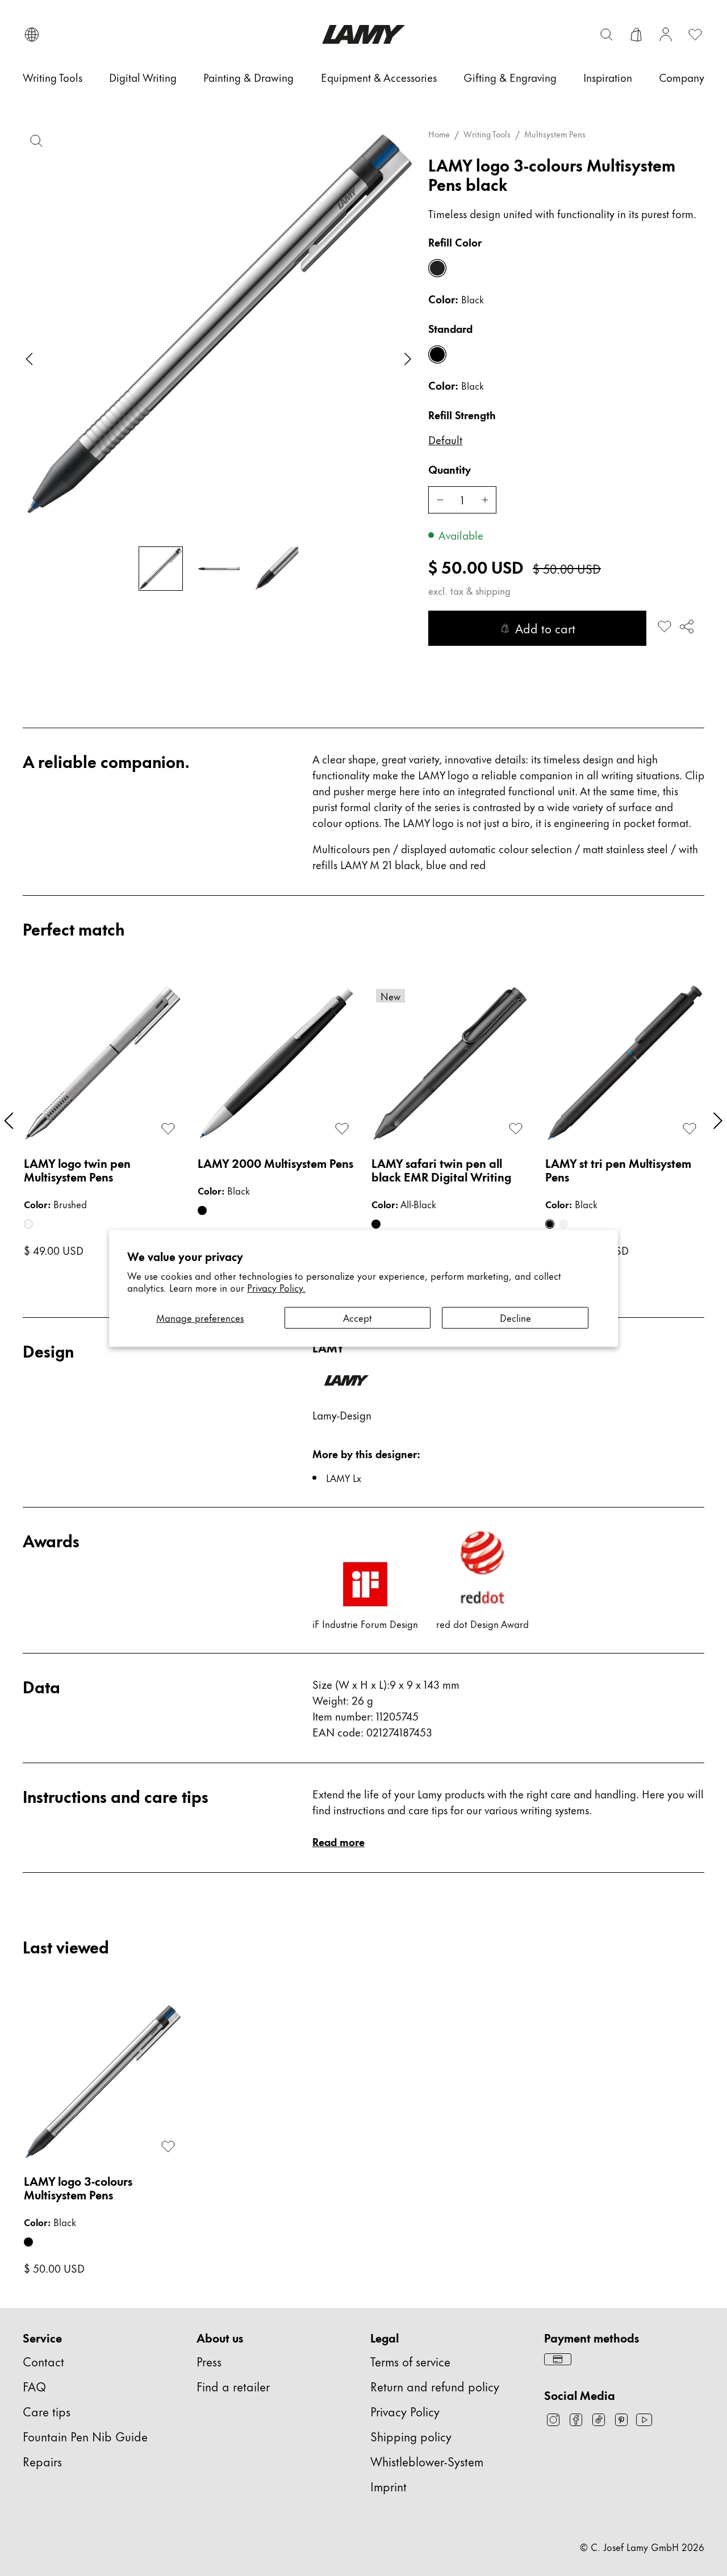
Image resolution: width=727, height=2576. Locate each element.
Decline (515, 1317)
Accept (358, 1317)
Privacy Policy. (276, 1287)
